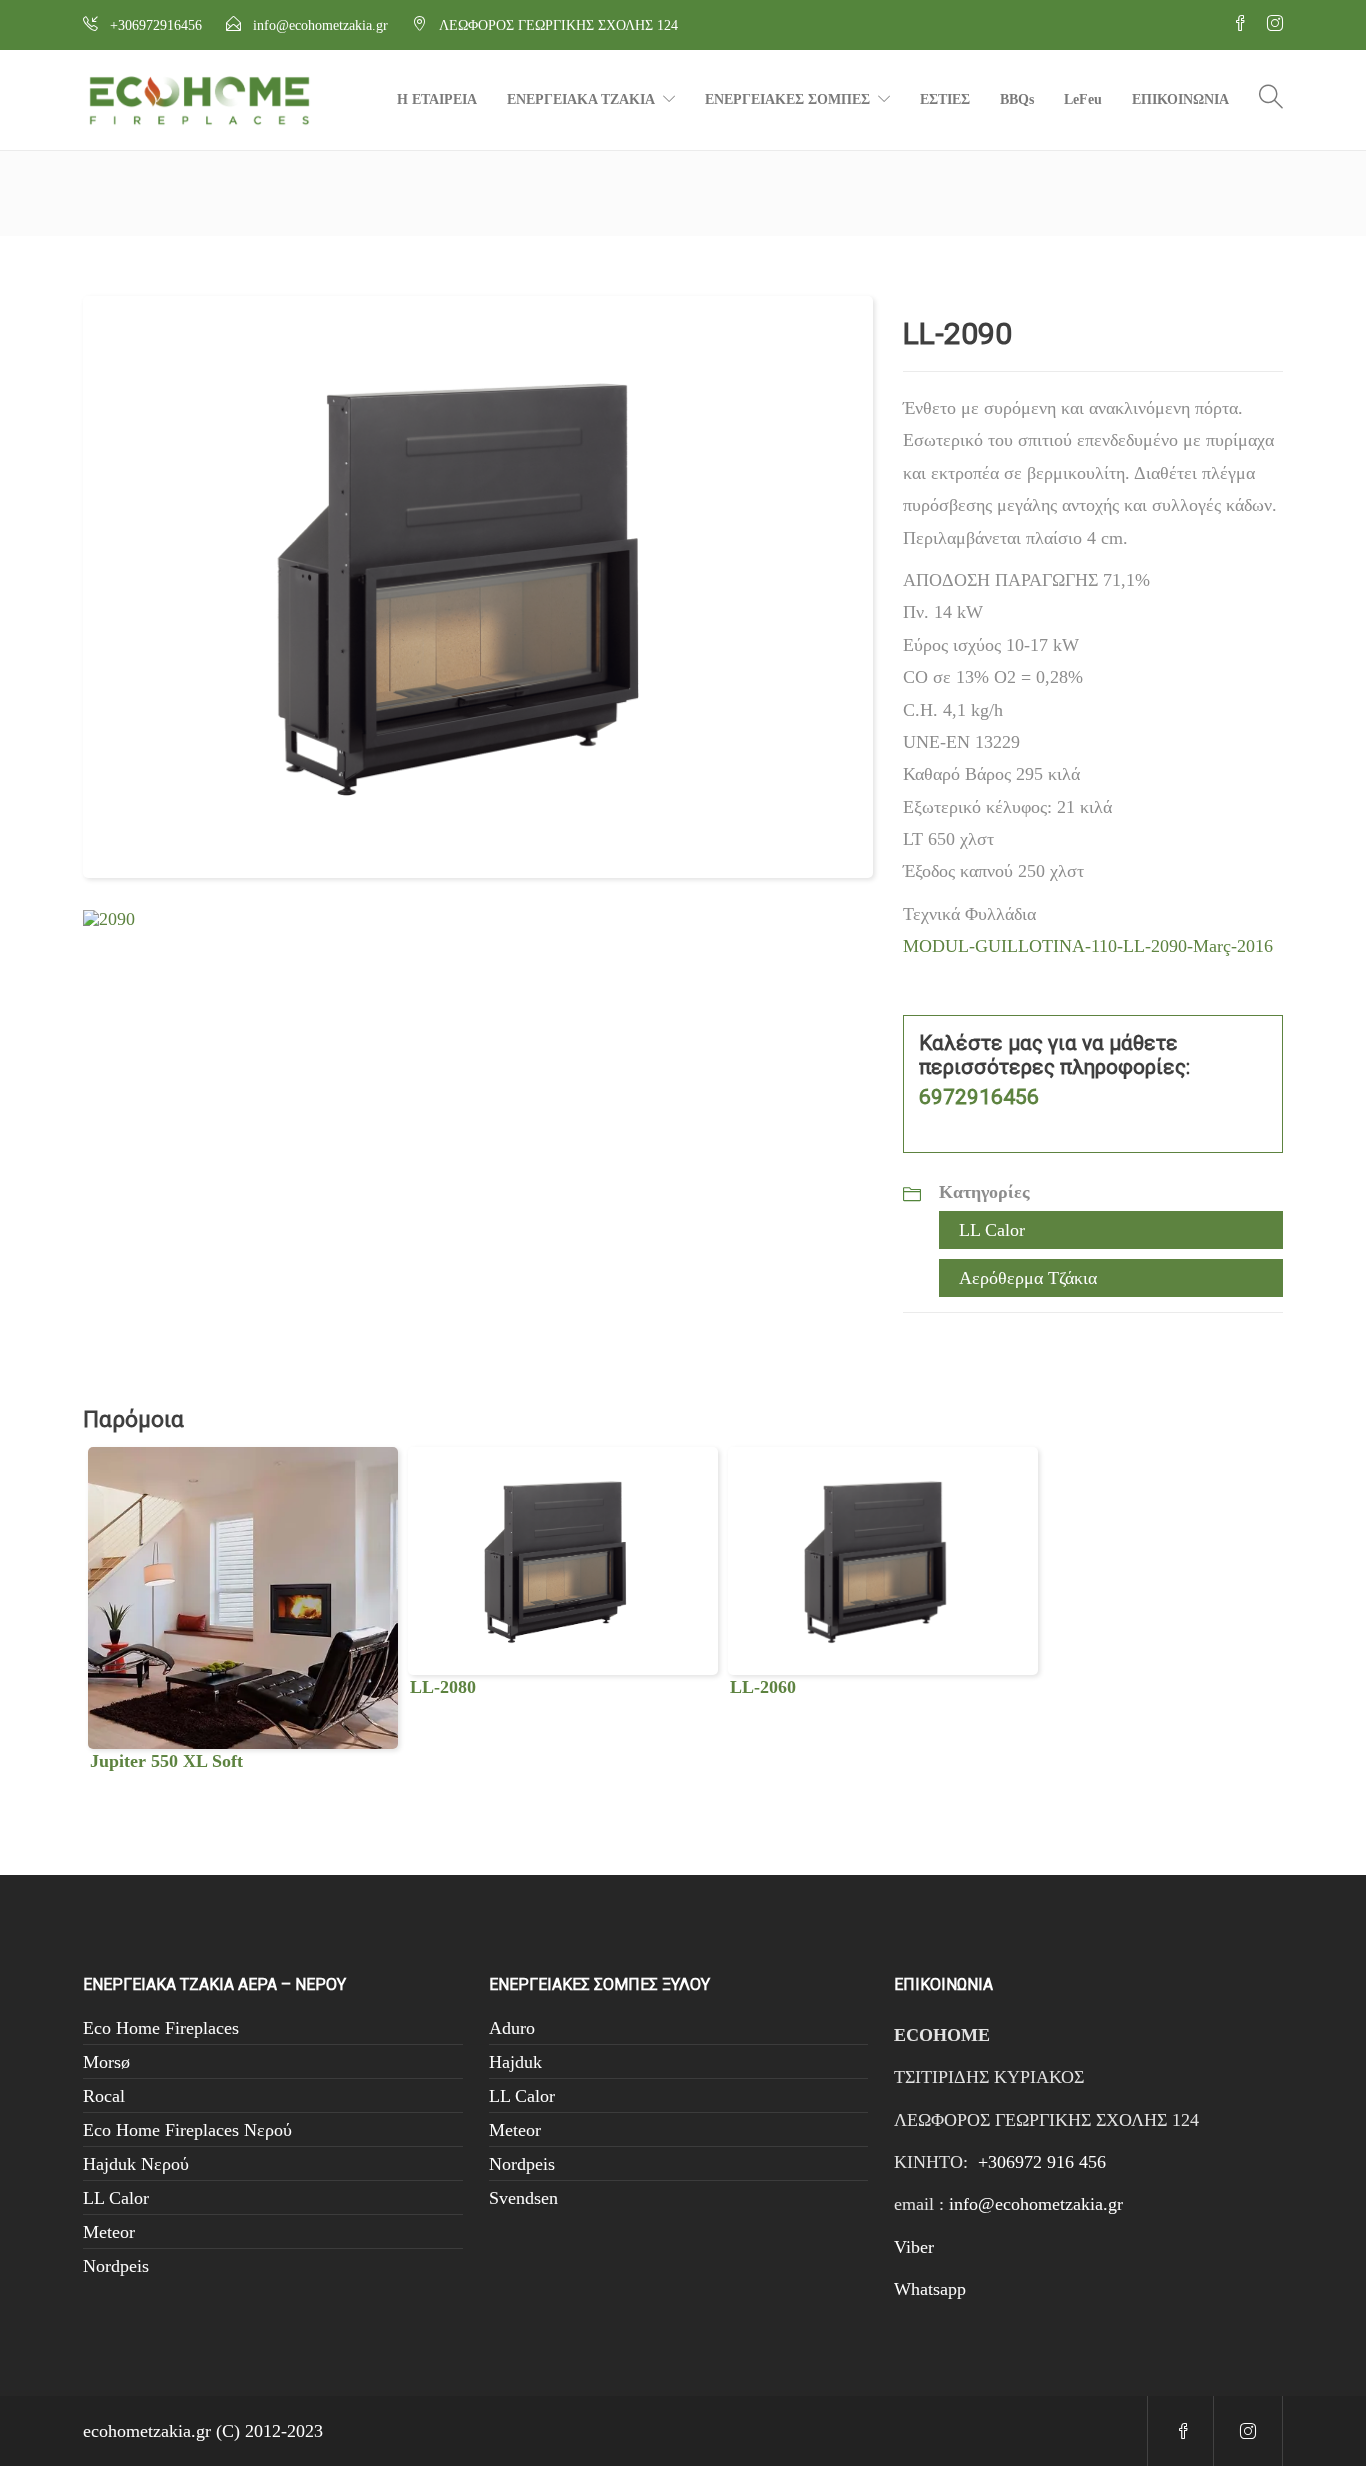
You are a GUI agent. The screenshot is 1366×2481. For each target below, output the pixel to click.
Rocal (104, 2096)
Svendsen (523, 2198)
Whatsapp (930, 2289)
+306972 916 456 (1042, 2162)
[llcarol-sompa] (478, 585)
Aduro (512, 2028)
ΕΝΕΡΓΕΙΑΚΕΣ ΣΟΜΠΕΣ (787, 99)
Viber (914, 2247)
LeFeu (1083, 99)
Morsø (106, 2062)
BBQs (1017, 99)
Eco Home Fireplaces (161, 2028)
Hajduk (515, 2062)
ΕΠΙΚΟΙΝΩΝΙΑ (1180, 99)
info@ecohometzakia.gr (1036, 2204)
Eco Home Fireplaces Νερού (187, 2130)
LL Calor (992, 1230)
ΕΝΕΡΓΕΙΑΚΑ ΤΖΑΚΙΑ (581, 99)
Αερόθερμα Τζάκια (1028, 1278)
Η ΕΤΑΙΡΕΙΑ (437, 99)
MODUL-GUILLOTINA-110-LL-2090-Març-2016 (1088, 946)
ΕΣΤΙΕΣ (945, 99)
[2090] (109, 917)
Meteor (109, 2232)
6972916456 (979, 1097)
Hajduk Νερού (136, 2164)
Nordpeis (116, 2266)
